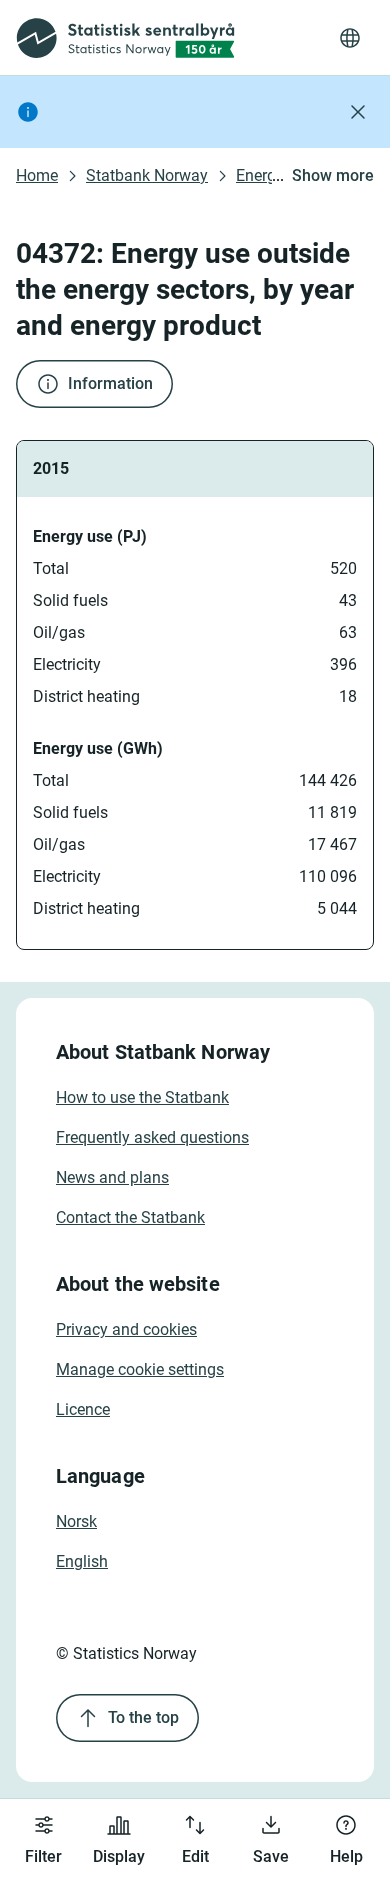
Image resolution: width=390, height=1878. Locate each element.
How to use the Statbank (142, 1097)
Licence (83, 1409)
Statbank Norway (147, 175)
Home (37, 175)
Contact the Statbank (130, 1217)
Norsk (76, 1521)
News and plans (112, 1177)
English (82, 1561)
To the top (143, 1717)
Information (110, 383)
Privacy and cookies (126, 1329)
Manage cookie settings (140, 1369)
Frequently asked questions (152, 1137)
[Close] (358, 112)
